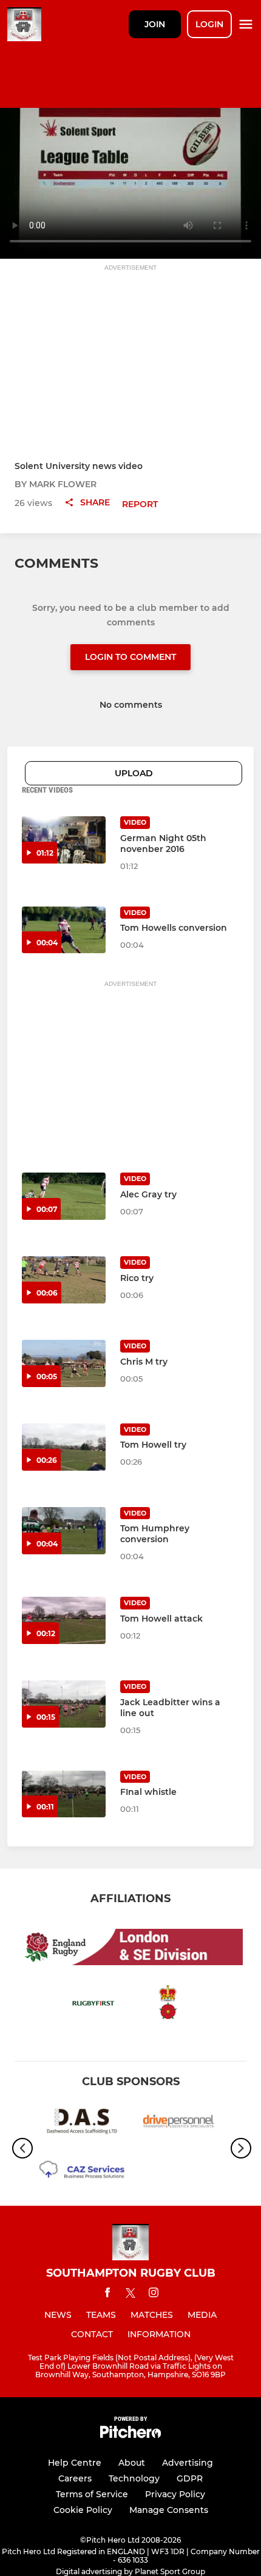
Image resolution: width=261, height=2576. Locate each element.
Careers (75, 2478)
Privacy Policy (175, 2494)
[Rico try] (64, 1280)
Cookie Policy (83, 2510)
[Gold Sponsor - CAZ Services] (82, 2173)
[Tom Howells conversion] (64, 930)
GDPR (190, 2478)
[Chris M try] (64, 1363)
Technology (134, 2478)
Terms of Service (92, 2494)
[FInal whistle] (64, 1794)
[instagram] (154, 2295)
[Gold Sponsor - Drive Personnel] (179, 2124)
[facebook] (107, 2295)
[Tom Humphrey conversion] (64, 1531)
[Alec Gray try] (64, 1196)
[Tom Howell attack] (64, 1620)
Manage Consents (169, 2510)
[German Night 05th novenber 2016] (64, 840)
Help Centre (75, 2463)
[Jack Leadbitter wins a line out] (64, 1704)
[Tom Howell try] (64, 1447)
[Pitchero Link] (130, 2435)
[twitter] (130, 2295)
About (132, 2463)
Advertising (188, 2463)
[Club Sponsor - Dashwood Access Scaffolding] (82, 2124)
